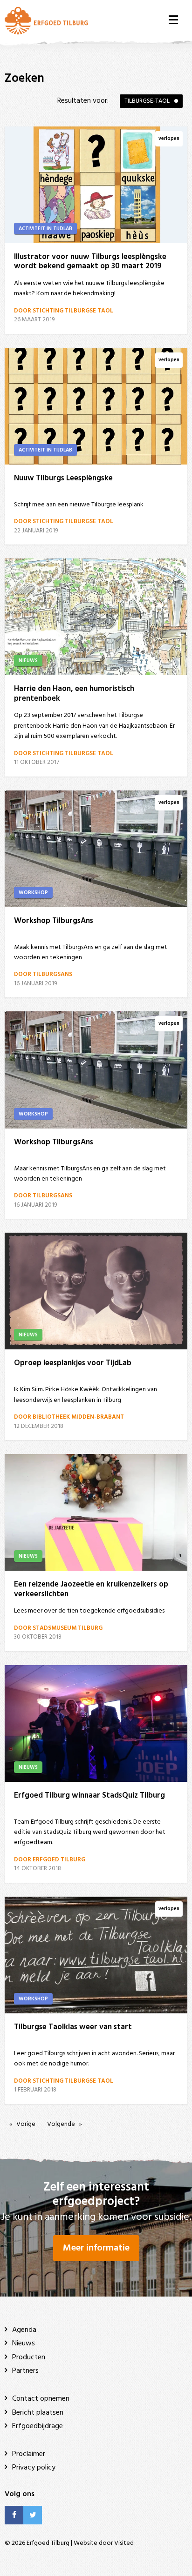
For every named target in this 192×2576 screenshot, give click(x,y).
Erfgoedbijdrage (38, 2426)
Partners (25, 2371)
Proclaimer (29, 2454)
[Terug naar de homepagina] (46, 20)
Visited (124, 2543)
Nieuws (24, 2344)
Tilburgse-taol (147, 101)
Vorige (26, 2124)
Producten (29, 2357)
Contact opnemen (41, 2399)
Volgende (61, 2124)
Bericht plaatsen (38, 2413)
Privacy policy (34, 2468)
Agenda (24, 2330)
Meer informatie (96, 2248)
